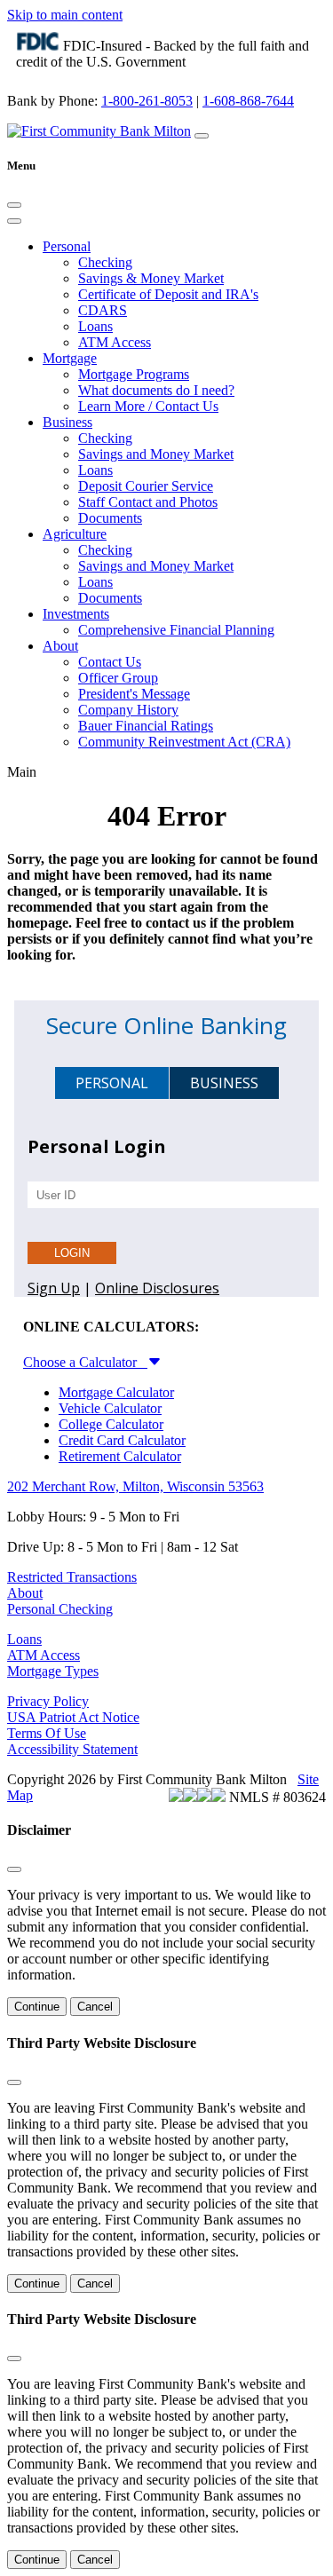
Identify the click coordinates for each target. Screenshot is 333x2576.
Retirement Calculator (120, 1456)
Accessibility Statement (72, 1749)
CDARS (103, 310)
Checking (105, 262)
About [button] (60, 646)
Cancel (95, 2007)
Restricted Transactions (72, 1577)
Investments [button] (76, 614)
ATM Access (115, 342)
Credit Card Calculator (122, 1440)
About (25, 1593)
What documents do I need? (156, 390)
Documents (110, 518)
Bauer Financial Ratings (146, 726)
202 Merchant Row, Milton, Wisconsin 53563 (135, 1486)
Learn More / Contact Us (148, 406)
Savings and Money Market (156, 454)
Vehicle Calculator (110, 1408)
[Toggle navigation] (14, 221)
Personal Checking (60, 1609)
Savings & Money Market (151, 278)
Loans (95, 326)
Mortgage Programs (134, 374)
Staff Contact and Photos (148, 502)
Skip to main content (65, 15)
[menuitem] (184, 295)
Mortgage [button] (70, 358)
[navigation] (202, 136)
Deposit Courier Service (146, 486)
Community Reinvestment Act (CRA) (184, 742)
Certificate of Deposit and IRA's (168, 294)
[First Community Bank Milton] (99, 131)
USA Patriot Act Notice (73, 1717)
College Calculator (111, 1424)
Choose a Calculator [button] (85, 1362)
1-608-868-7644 (248, 101)
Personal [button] (67, 246)
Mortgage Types (53, 1671)
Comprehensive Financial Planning (176, 630)
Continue (37, 2007)
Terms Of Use (47, 1733)
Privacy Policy (48, 1701)
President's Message (134, 694)
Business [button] (67, 422)
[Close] (14, 205)
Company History (128, 710)
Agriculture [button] (75, 534)
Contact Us (110, 662)
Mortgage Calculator (116, 1392)
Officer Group (118, 678)
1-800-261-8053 (147, 101)
